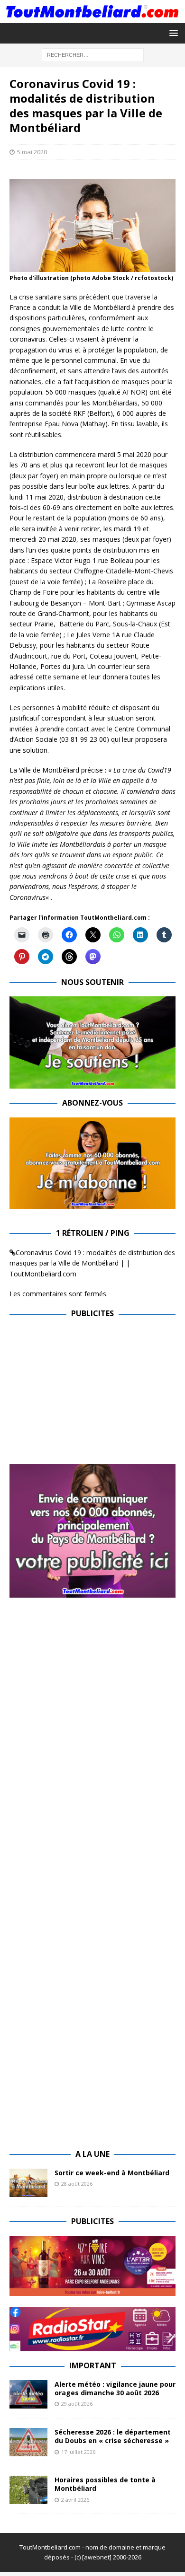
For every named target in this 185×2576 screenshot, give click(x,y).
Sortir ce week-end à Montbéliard (112, 2173)
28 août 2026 (77, 2184)
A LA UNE (92, 2154)
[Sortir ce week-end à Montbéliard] (28, 2183)
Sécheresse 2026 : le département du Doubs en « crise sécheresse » (113, 2436)
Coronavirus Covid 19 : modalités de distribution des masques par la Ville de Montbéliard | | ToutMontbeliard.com (92, 1263)
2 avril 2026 (75, 2500)
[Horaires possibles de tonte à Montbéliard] (28, 2490)
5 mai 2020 (32, 152)
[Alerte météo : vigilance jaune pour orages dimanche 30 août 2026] (28, 2394)
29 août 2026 (77, 2404)
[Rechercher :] (93, 54)
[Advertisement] (89, 1394)
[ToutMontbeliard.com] (92, 17)
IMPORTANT (93, 2365)
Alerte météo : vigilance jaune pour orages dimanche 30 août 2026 (115, 2388)
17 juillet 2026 (78, 2452)
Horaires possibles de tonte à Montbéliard (105, 2484)
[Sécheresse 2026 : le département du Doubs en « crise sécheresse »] (28, 2442)
